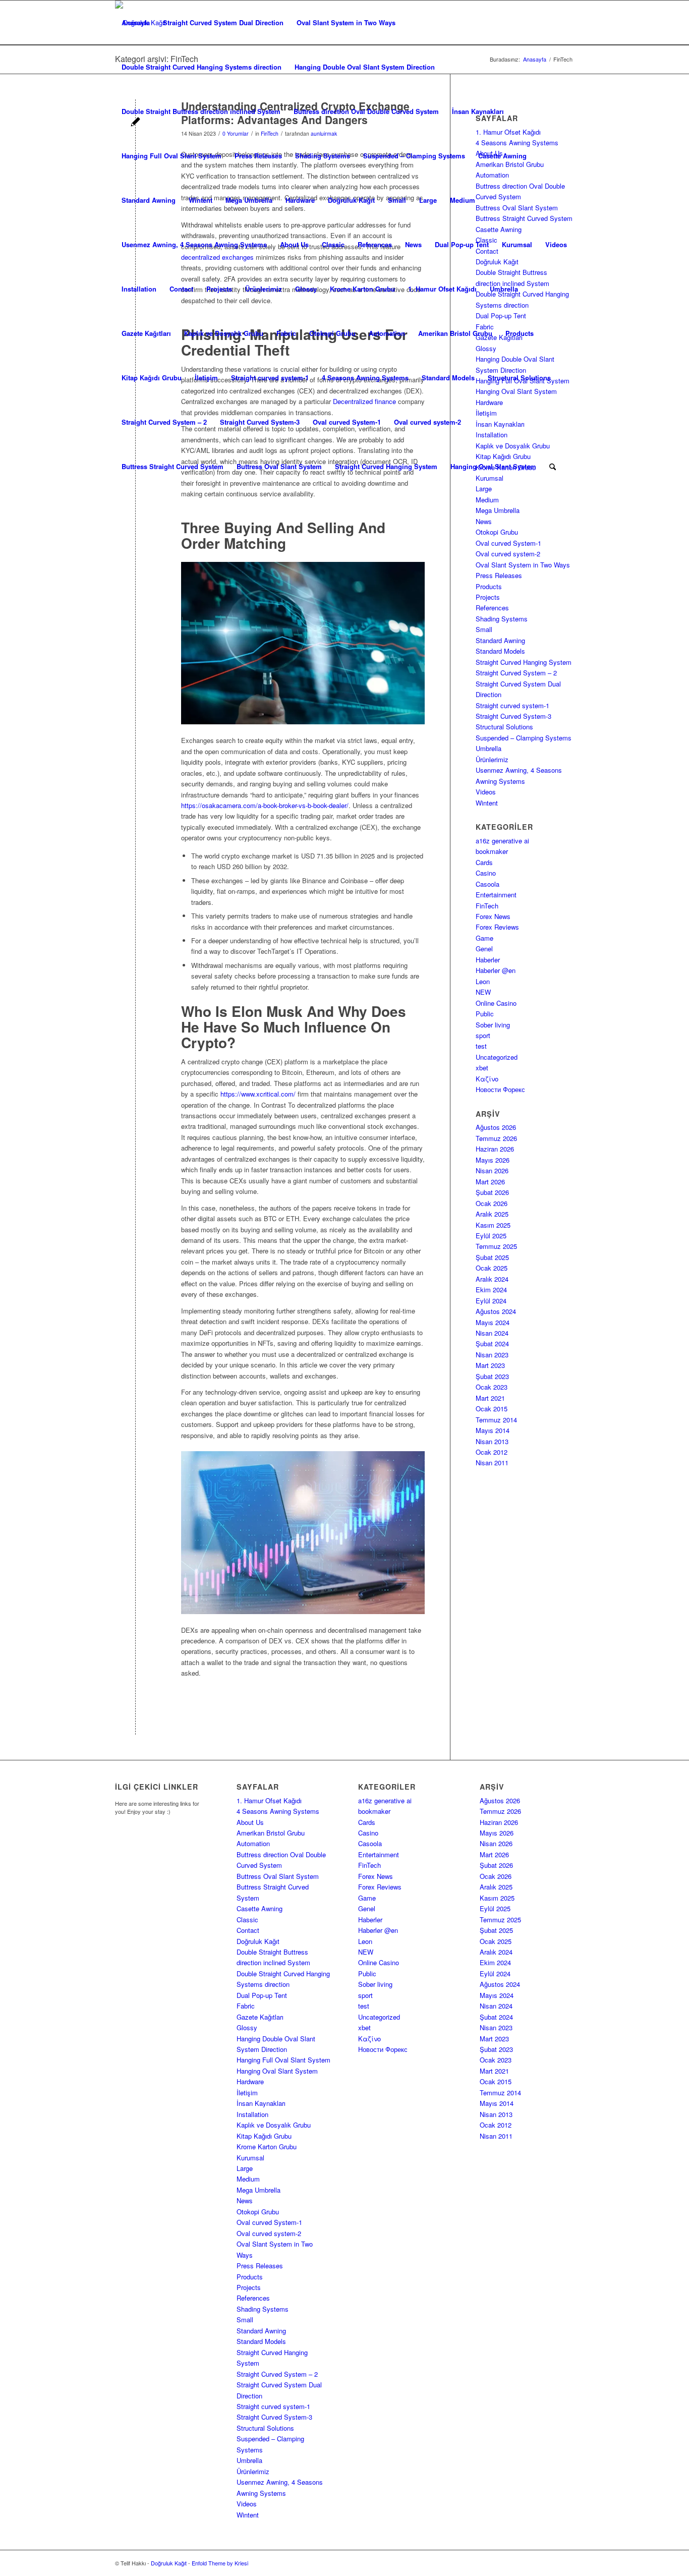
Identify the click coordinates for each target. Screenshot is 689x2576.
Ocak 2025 (492, 1268)
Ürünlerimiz (264, 289)
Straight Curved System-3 (260, 422)
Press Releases (258, 156)
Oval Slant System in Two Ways (346, 22)
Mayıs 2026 (493, 1160)
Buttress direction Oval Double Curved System (366, 111)
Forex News (493, 916)
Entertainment (496, 895)
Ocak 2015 (492, 1409)
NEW (483, 992)
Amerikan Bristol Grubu (455, 333)
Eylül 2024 (491, 1301)
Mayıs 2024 (493, 1322)
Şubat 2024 (492, 1343)
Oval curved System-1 (347, 422)
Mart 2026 (490, 1182)
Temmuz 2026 (496, 1138)
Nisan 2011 (492, 1463)
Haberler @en (496, 970)
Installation (139, 289)
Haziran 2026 (495, 1149)
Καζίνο (487, 1079)
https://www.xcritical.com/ (258, 1094)
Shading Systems (323, 156)
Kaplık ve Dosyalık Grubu (224, 333)
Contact (181, 289)
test (481, 1046)
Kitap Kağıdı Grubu (152, 378)
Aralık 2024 (492, 1279)
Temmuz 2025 (496, 1246)
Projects (219, 289)
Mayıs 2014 (493, 1430)
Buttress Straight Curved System (173, 466)
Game (484, 938)
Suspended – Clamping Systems (414, 156)
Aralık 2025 (492, 1214)
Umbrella (504, 289)
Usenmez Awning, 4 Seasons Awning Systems (194, 244)
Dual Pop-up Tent (462, 244)
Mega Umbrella (249, 200)
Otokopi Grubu (332, 333)
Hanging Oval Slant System (493, 466)
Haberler (488, 960)
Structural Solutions (519, 378)
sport (483, 1035)
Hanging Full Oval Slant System (171, 156)
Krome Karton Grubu (362, 289)
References (375, 244)
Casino (486, 873)
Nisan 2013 (492, 1441)
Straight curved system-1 (270, 378)
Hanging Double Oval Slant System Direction (365, 67)
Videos (556, 244)
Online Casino (496, 1003)
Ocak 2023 (492, 1387)
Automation (387, 333)
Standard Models (448, 378)
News (413, 244)
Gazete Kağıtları (146, 333)
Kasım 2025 (493, 1225)
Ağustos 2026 (496, 1127)
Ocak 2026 (492, 1203)
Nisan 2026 (492, 1170)
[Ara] (553, 467)
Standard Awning (149, 200)
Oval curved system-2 (427, 422)
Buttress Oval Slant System (279, 466)
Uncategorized (497, 1057)
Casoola (487, 884)
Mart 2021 (490, 1398)
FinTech (487, 906)
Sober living (493, 1025)
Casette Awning (502, 156)
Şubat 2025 (492, 1257)
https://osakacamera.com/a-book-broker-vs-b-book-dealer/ (265, 805)
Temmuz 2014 (496, 1420)
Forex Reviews (497, 927)
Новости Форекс (500, 1089)
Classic (333, 244)
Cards (484, 862)
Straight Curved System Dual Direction (223, 22)
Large (428, 200)
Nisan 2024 (492, 1333)
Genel (484, 949)
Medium (463, 200)
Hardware (300, 200)
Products (520, 333)
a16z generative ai (502, 841)
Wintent (200, 200)
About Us (294, 244)
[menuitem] (553, 467)
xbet (482, 1068)
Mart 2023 (490, 1365)
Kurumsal (517, 244)
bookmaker (492, 851)
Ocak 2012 (492, 1452)
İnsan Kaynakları (478, 111)
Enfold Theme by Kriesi (220, 2563)
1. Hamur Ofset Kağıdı (442, 289)
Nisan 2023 (492, 1355)
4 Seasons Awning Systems (365, 378)
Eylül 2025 (491, 1236)
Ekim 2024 (491, 1290)
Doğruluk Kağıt (351, 200)
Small (397, 200)
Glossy (306, 289)
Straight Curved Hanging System (386, 466)
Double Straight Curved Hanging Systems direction (202, 67)
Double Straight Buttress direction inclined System (201, 111)
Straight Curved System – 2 (164, 422)
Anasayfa (136, 22)
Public (485, 1014)
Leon (483, 981)
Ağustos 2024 (496, 1311)
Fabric (286, 333)
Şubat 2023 (492, 1376)
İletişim (206, 378)
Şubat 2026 (492, 1192)
